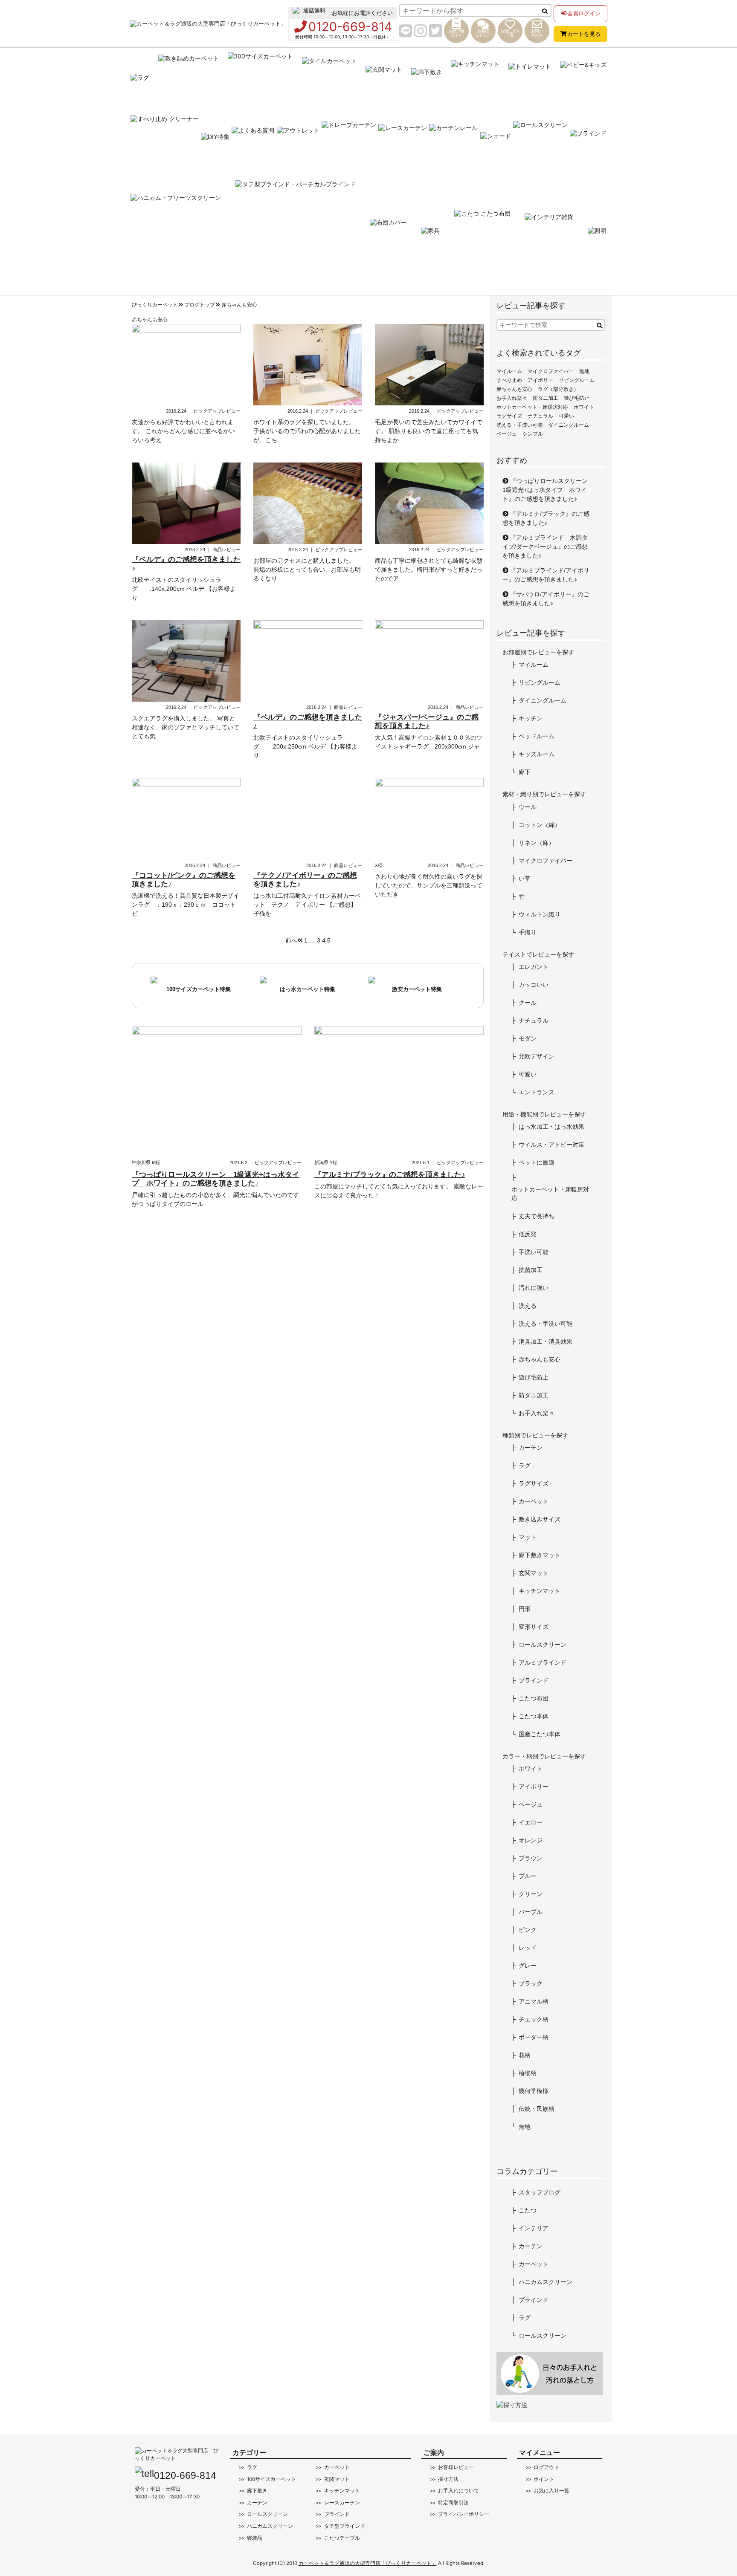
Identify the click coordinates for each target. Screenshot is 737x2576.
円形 (525, 1609)
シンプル (533, 434)
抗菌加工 (531, 1270)
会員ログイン (584, 13)
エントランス (537, 1092)
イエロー (531, 1822)
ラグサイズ (509, 416)
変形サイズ (534, 1627)
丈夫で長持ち (537, 1216)
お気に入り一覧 (551, 2491)
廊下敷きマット (540, 1555)
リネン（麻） (537, 843)
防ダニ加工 (545, 398)
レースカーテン (342, 2503)
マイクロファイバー (551, 371)
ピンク (528, 1930)
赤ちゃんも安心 (239, 305)
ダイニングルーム (569, 425)
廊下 (525, 772)
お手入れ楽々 (512, 398)
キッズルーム (537, 754)
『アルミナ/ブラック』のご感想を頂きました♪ (546, 518)
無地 (584, 371)
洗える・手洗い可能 (519, 425)
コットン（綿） (540, 825)
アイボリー (540, 380)
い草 (525, 879)
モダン (528, 1038)
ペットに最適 (537, 1162)
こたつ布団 (534, 1698)
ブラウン (531, 1858)
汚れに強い (534, 1288)
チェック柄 (534, 2019)
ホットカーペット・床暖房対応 (532, 407)
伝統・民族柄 (537, 2109)
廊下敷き (257, 2491)
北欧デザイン (537, 1056)
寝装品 (255, 2538)
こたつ (528, 2210)
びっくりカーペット (155, 305)
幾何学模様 (534, 2091)
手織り (528, 932)
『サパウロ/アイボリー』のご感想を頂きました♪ (546, 599)
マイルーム (509, 371)
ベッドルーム (537, 736)
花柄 (525, 2055)
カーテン (531, 1448)
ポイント (544, 2479)
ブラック (531, 1983)
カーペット (534, 1501)
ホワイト (584, 407)
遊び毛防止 (577, 398)
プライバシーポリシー (464, 2514)
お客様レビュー (456, 2467)
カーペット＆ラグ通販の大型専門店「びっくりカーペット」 (368, 2563)
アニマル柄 (534, 2001)
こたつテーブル (342, 2538)
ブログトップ (200, 305)
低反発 (528, 1234)
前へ (291, 940)
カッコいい (534, 985)
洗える (528, 1306)
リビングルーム (577, 380)
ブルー (528, 1876)
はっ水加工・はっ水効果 (551, 1127)
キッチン (531, 718)
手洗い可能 (534, 1252)
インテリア (534, 2228)
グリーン (531, 1894)
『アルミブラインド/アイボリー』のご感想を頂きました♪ (546, 575)
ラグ (525, 1466)
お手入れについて (458, 2491)
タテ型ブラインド (344, 2526)
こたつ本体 (534, 1716)
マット (528, 1537)
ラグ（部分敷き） (558, 389)
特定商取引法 (453, 2503)
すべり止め (509, 380)
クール (528, 1003)
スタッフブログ (540, 2192)
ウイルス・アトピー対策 (551, 1145)
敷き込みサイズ (540, 1519)
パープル (531, 1912)
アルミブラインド (543, 1662)
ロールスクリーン (543, 1645)
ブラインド (534, 1680)
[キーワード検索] (600, 326)
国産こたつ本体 (540, 1734)
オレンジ (531, 1840)
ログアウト (546, 2467)
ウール (528, 807)
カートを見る (584, 34)
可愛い (566, 416)
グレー (528, 1966)
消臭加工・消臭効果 (545, 1341)
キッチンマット (540, 1591)
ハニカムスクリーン (545, 2282)
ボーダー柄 (534, 2037)
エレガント (534, 967)
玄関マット (534, 1573)
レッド (528, 1948)
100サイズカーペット (271, 2479)
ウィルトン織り (540, 914)
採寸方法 (448, 2479)
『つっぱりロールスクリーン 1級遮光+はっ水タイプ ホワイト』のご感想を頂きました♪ (548, 490)
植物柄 (528, 2073)
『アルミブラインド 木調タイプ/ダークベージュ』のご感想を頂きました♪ (545, 546)
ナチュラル (540, 416)
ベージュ (507, 434)
